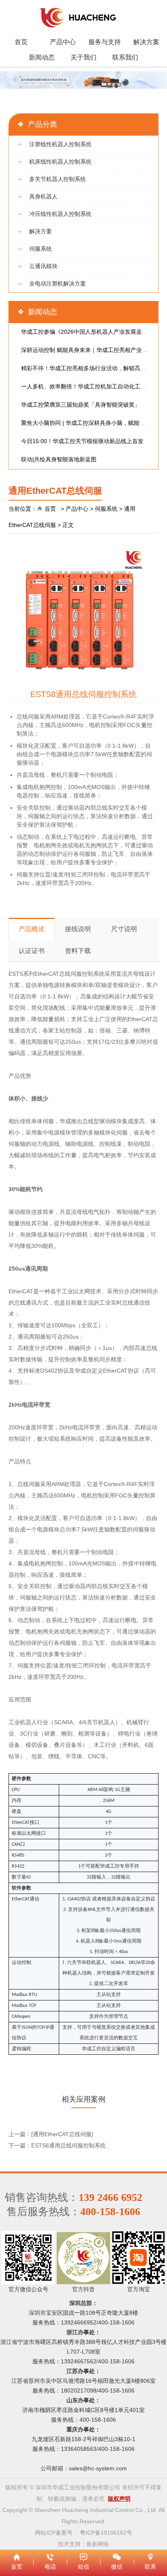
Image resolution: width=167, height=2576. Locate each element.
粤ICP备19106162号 (106, 2533)
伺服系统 (41, 249)
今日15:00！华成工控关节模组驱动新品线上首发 (82, 441)
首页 (21, 42)
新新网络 (98, 2544)
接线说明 (78, 929)
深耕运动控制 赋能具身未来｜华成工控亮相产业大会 (87, 350)
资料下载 (78, 951)
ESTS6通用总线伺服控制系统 (69, 2145)
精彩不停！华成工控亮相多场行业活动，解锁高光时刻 (89, 368)
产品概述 (32, 929)
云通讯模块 (43, 266)
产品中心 (63, 42)
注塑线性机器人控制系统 (60, 144)
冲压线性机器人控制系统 (60, 214)
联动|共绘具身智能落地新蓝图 (59, 459)
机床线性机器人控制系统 (60, 162)
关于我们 (83, 57)
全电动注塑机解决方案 (58, 284)
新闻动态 (42, 57)
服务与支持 (105, 42)
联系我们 (125, 57)
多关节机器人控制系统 (58, 179)
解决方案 (146, 42)
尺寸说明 (124, 929)
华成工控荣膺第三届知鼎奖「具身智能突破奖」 (81, 405)
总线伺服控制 (76, 974)
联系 (150, 2556)
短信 (83, 2556)
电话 (50, 2556)
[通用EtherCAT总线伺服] (62, 2134)
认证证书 (32, 951)
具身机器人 (43, 196)
